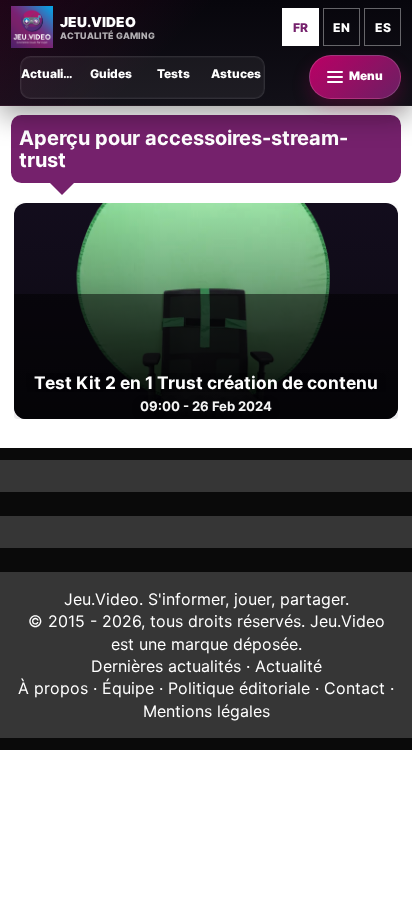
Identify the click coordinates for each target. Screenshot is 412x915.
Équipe (128, 688)
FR (300, 27)
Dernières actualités (166, 666)
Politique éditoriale (239, 688)
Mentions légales (206, 711)
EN (341, 27)
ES (383, 27)
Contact (354, 688)
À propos (53, 688)
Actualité (288, 666)
